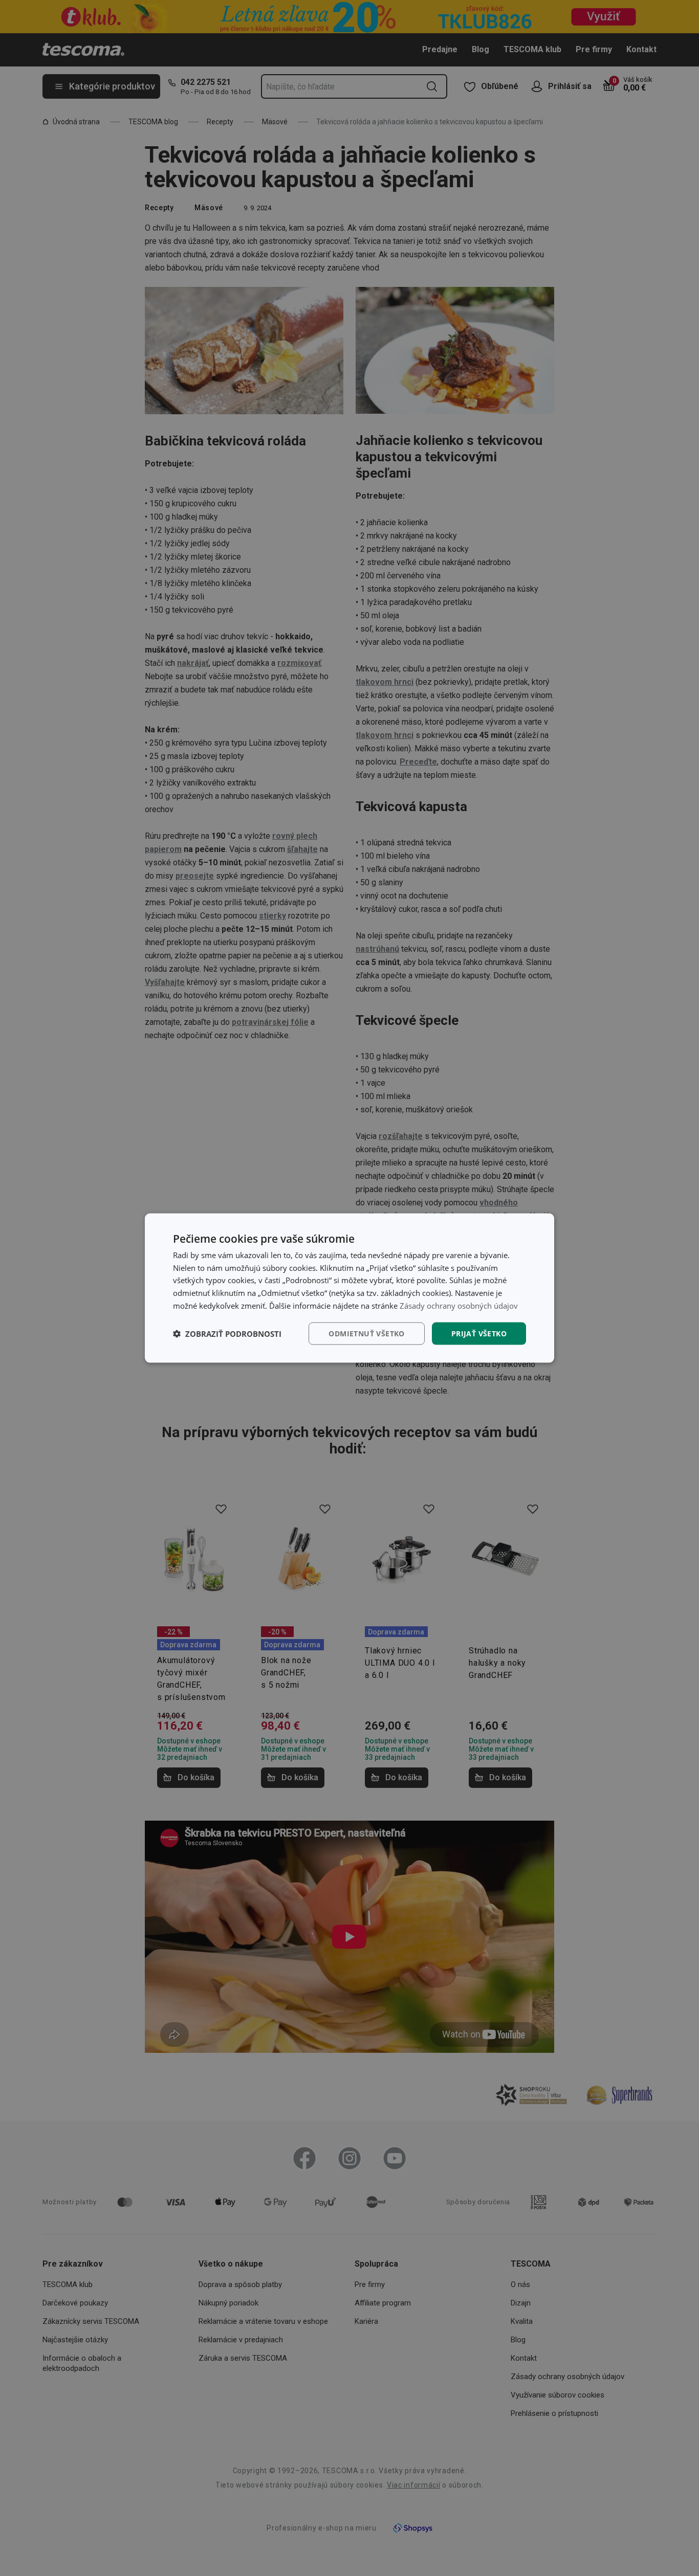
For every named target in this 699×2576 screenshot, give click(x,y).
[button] (227, 1334)
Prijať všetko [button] (479, 1333)
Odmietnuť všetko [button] (366, 1333)
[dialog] (349, 1288)
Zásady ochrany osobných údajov (459, 1305)
